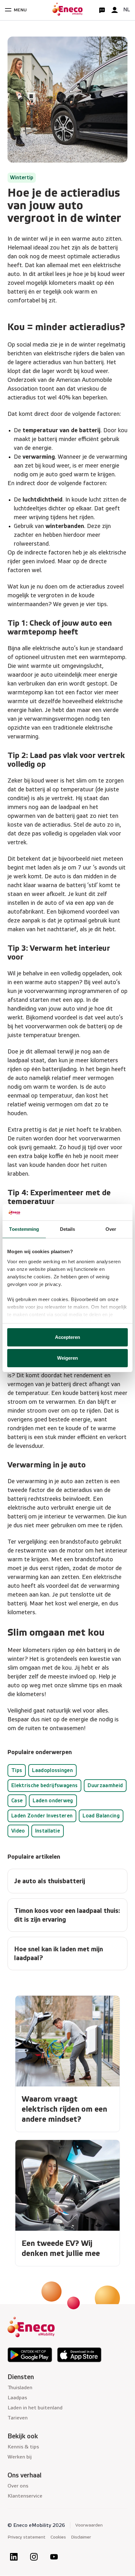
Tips (17, 1770)
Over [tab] (111, 1229)
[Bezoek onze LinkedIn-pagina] (14, 2557)
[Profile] (115, 10)
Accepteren (68, 1337)
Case (17, 1801)
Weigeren (68, 1358)
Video (18, 1831)
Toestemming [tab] (24, 1229)
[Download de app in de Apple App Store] (79, 2355)
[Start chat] (102, 10)
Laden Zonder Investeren (42, 1816)
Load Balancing (101, 1816)
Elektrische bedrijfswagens (44, 1785)
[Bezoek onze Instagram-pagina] (34, 2557)
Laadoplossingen (52, 1770)
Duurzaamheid (105, 1785)
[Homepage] (67, 10)
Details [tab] (68, 1229)
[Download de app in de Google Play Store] (30, 2355)
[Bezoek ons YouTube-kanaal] (54, 2557)
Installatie (48, 1831)
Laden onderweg (53, 1801)
